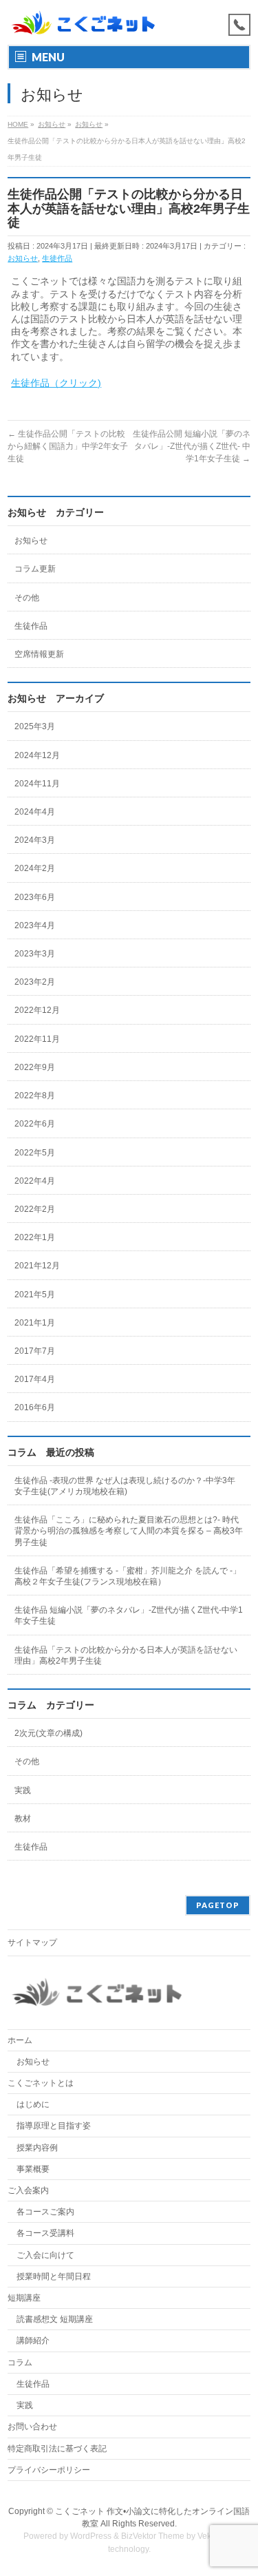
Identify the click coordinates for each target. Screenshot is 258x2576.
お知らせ (23, 258)
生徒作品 (57, 258)
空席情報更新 (39, 654)
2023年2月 (35, 982)
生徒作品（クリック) (56, 383)
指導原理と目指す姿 (54, 2126)
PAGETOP (218, 1905)
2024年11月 (37, 784)
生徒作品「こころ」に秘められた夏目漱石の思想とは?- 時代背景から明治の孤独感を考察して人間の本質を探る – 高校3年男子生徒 (129, 1531)
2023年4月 (35, 925)
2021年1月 (35, 1323)
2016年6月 (35, 1407)
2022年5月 (35, 1153)
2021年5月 (35, 1295)
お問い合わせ (32, 2427)
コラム (20, 2363)
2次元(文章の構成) (49, 1733)
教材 (23, 1819)
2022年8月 (35, 1096)
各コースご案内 (45, 2212)
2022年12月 (37, 1010)
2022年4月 (35, 1181)
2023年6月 (35, 897)
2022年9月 (35, 1067)
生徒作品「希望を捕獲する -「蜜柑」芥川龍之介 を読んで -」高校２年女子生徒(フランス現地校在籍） (128, 1576)
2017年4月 (35, 1379)
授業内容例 (37, 2148)
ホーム (20, 2040)
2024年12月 (37, 755)
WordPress (91, 2536)
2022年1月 (35, 1237)
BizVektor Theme (153, 2536)
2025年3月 (35, 726)
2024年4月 (35, 812)
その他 (27, 598)
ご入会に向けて (45, 2255)
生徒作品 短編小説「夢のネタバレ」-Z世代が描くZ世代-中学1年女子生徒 (129, 1615)
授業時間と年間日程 (54, 2276)
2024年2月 (35, 868)
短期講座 (24, 2298)
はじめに (33, 2104)
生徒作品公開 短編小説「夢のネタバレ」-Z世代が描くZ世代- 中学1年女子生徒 (192, 446)
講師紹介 (33, 2341)
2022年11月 (37, 1039)
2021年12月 (37, 1266)
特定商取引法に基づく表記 (57, 2449)
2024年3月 (35, 840)
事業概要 (33, 2169)
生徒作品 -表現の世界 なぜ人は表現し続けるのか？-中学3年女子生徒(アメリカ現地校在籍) (125, 1486)
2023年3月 (35, 954)
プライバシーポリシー (49, 2470)
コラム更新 (35, 569)
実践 (23, 1790)
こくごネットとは (41, 2083)
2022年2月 (35, 1209)
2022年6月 (35, 1124)
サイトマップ (32, 1943)
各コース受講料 (45, 2233)
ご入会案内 (28, 2190)
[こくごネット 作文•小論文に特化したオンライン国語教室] (83, 22)
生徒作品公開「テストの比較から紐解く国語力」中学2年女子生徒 (68, 446)
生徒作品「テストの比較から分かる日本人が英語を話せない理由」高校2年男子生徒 (126, 1655)
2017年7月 (35, 1351)
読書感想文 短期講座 (55, 2319)
